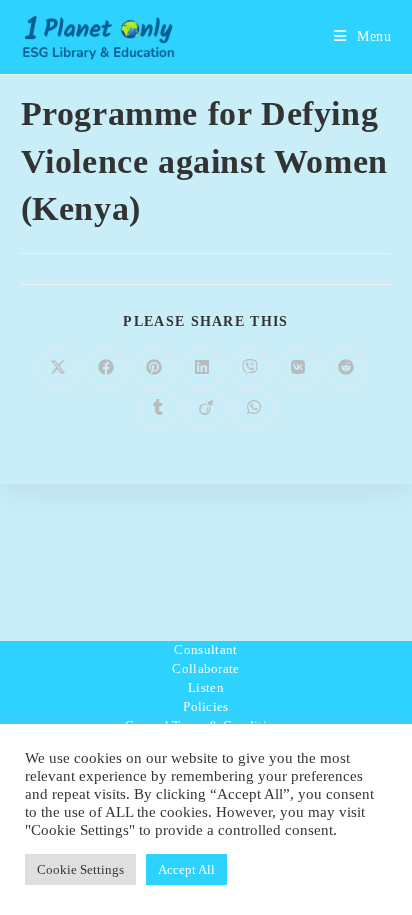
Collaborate (205, 668)
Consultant (205, 649)
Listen (206, 687)
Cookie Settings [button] (80, 869)
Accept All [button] (186, 869)
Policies (205, 706)
